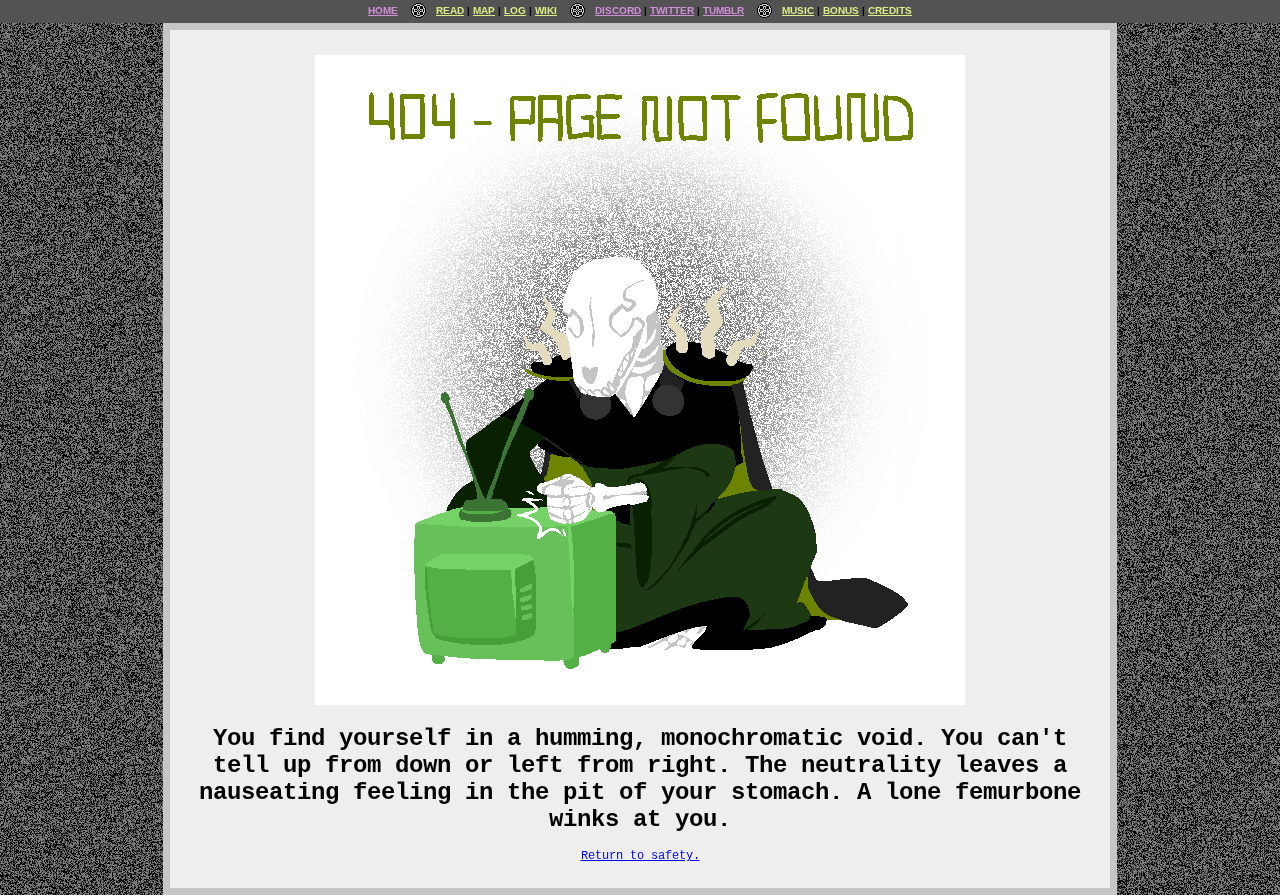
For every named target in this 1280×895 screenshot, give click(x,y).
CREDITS (890, 10)
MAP (484, 10)
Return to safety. (640, 856)
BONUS (841, 10)
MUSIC (798, 10)
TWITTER (672, 10)
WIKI (546, 10)
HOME (383, 10)
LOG (515, 10)
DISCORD (618, 10)
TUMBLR (723, 10)
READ (450, 10)
